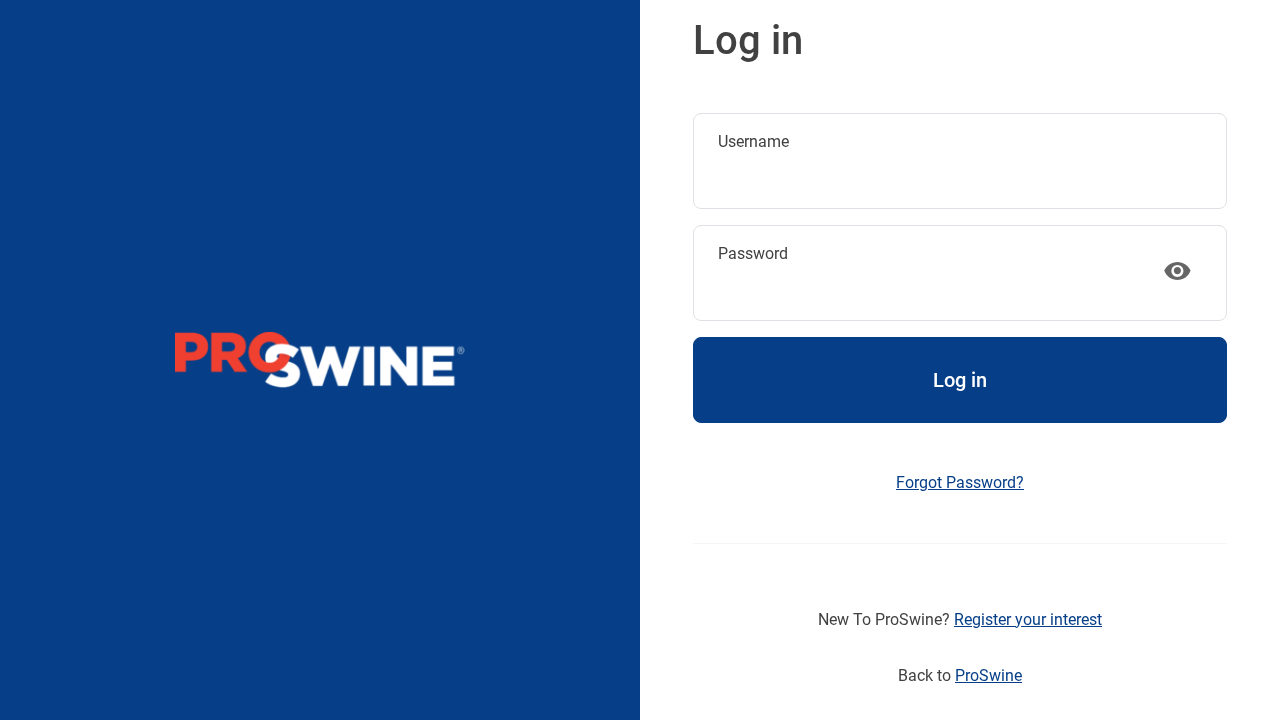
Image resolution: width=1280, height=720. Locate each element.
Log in (960, 380)
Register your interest (1028, 619)
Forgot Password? (960, 482)
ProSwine (988, 675)
